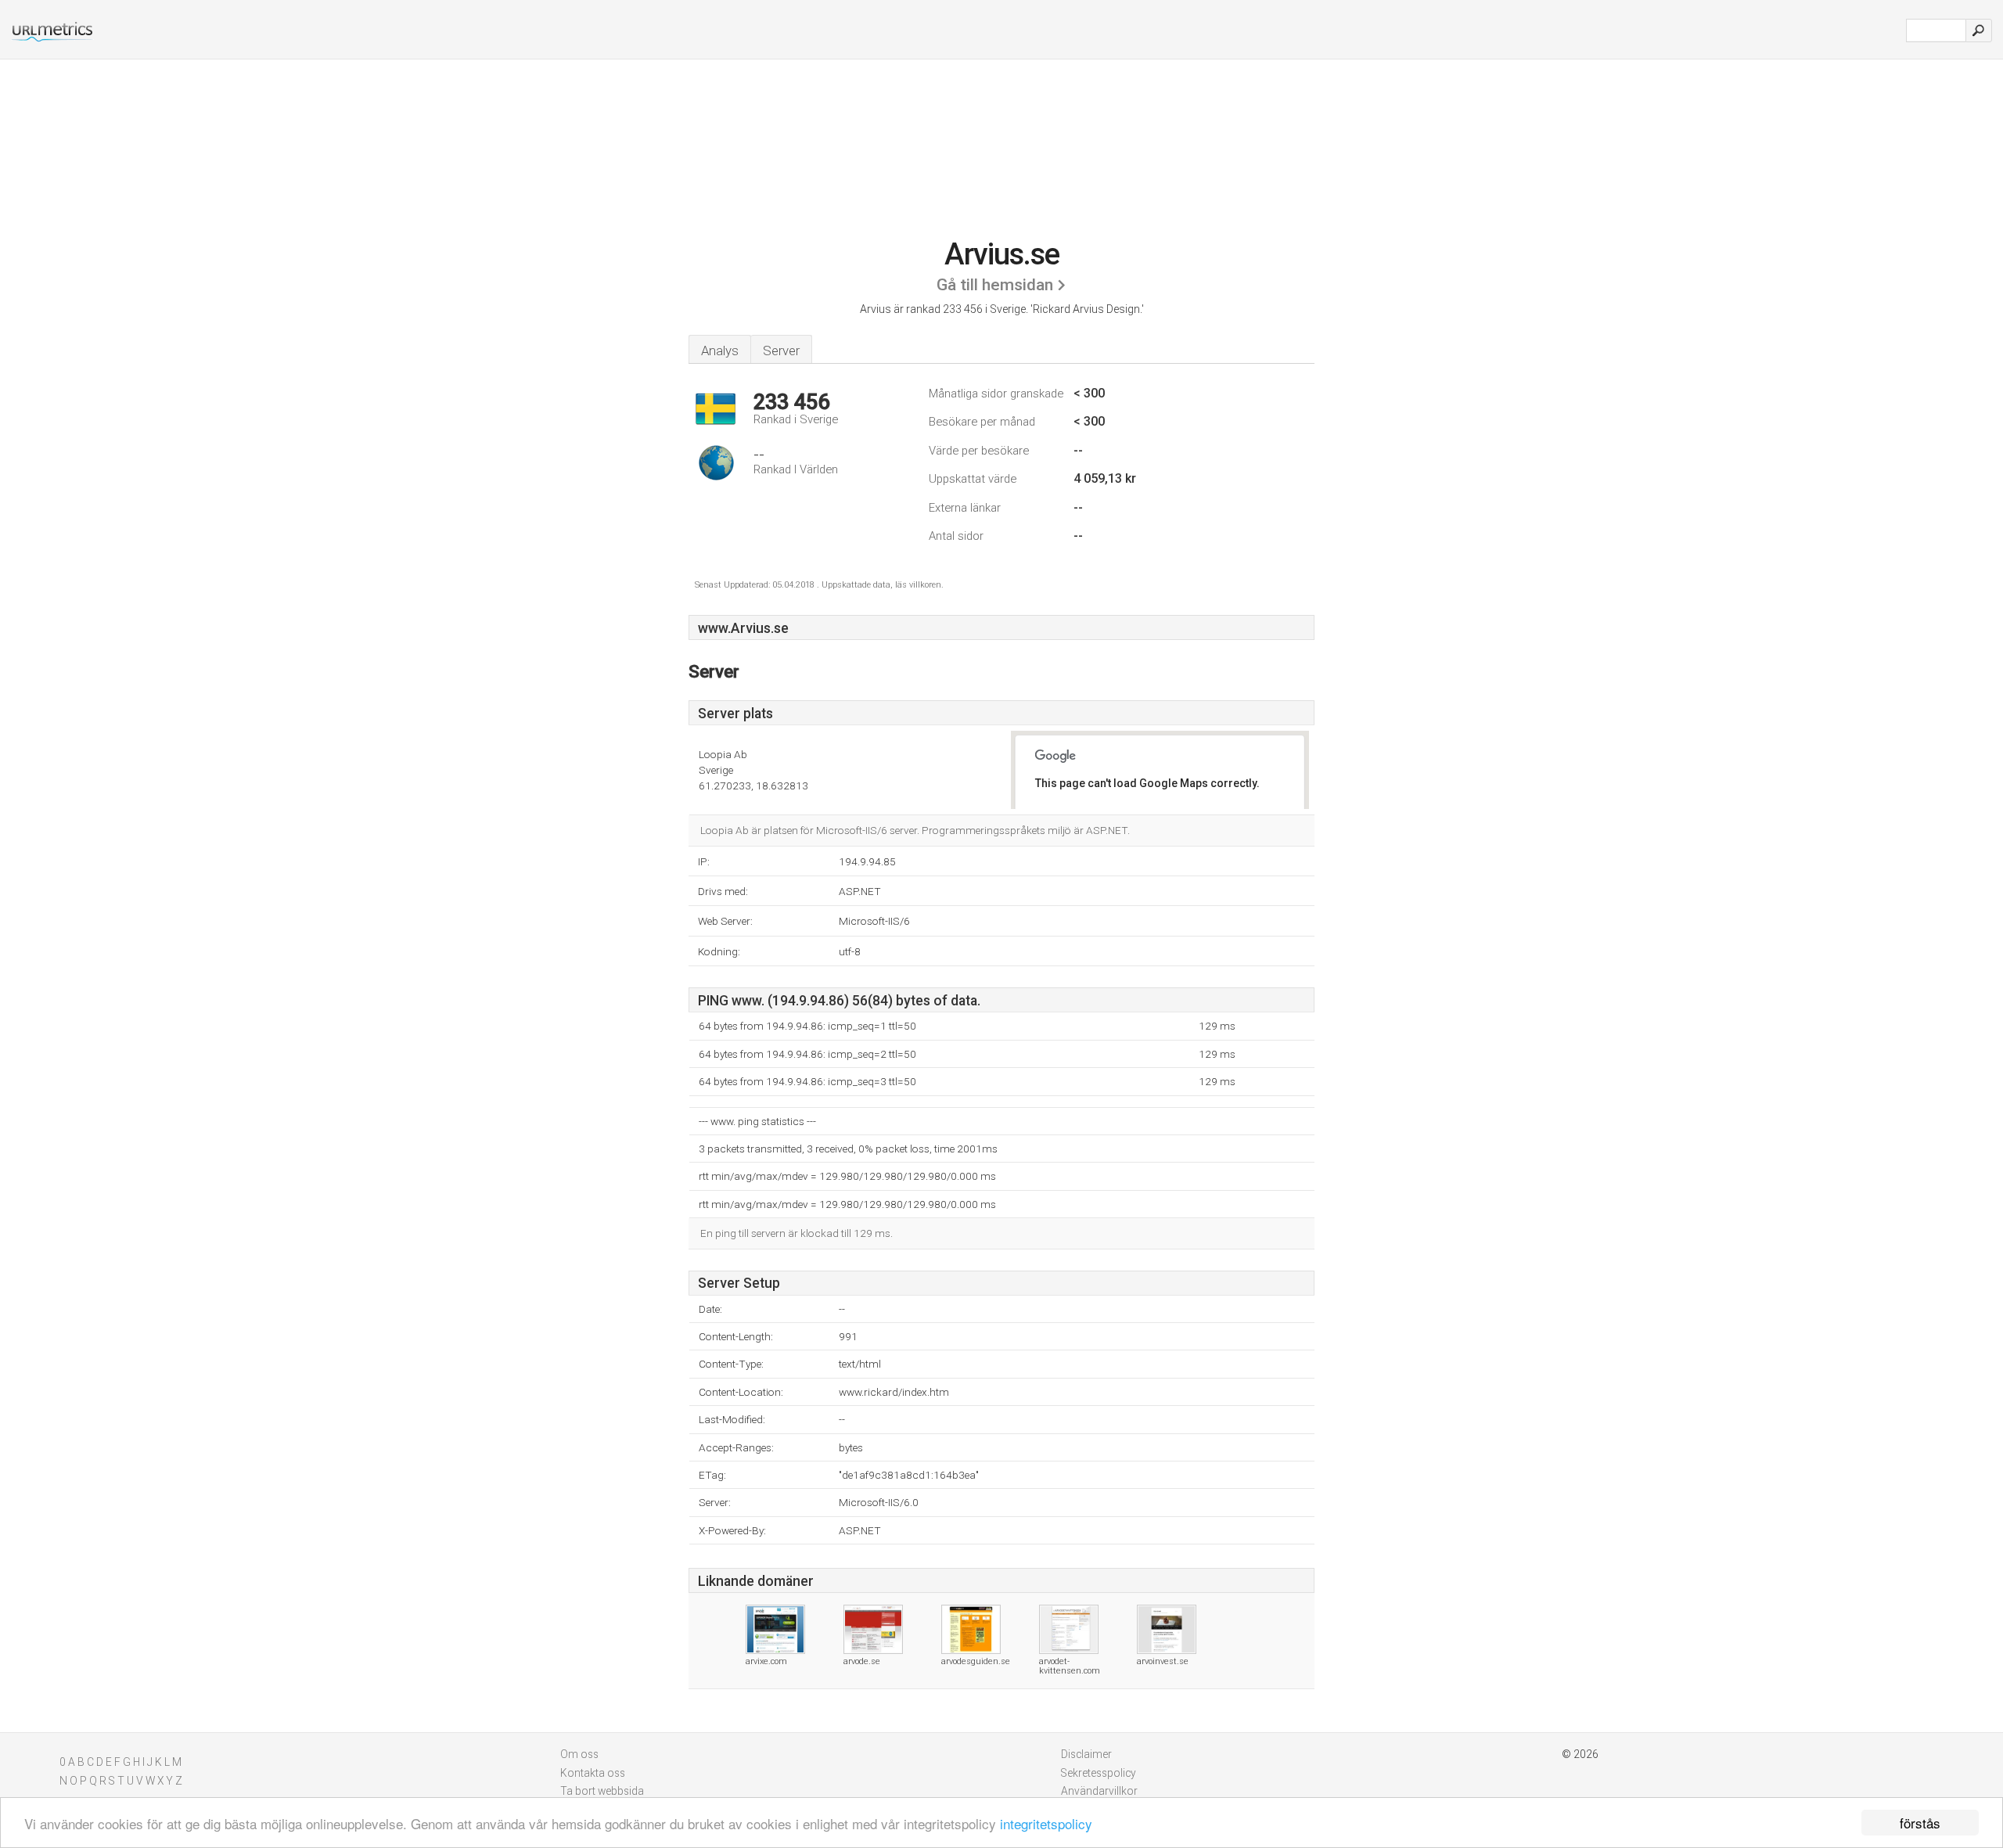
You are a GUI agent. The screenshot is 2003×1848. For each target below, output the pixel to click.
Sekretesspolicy (1099, 1773)
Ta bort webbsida (602, 1791)
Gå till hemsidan (995, 285)
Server (781, 351)
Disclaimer (1086, 1754)
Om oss (579, 1754)
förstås (1920, 1823)
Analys (720, 351)
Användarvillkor (1099, 1791)
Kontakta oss (593, 1773)
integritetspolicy (1046, 1823)
